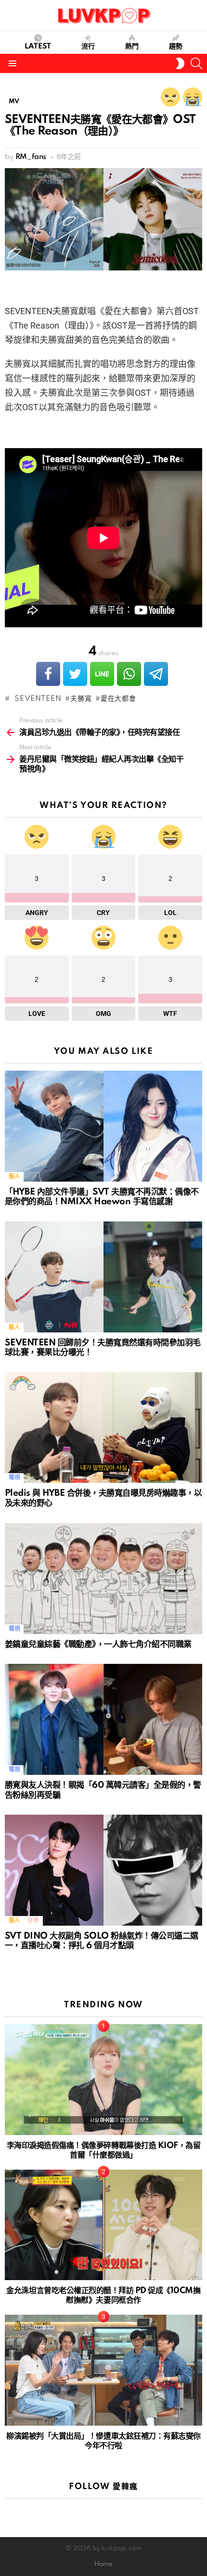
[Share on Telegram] (156, 674)
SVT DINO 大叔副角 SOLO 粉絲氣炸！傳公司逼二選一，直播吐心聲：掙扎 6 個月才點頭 (102, 1941)
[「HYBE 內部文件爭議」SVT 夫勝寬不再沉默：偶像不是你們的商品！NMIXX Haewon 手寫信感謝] (103, 1126)
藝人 (14, 1177)
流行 (88, 47)
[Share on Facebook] (48, 674)
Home (103, 2564)
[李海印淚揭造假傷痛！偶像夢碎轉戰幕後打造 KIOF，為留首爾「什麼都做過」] (103, 2080)
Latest (38, 47)
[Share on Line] (102, 674)
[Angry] (170, 97)
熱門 (132, 47)
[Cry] (193, 97)
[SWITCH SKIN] (180, 63)
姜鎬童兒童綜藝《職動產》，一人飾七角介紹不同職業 (98, 1644)
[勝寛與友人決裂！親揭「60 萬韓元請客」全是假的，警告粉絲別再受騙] (103, 1719)
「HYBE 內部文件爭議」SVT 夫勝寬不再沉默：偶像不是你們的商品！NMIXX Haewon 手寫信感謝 (102, 1197)
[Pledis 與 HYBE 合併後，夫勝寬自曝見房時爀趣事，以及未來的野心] (103, 1428)
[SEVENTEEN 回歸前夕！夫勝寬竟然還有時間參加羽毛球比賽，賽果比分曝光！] (103, 1277)
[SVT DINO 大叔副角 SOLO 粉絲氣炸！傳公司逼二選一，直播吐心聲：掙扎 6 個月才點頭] (103, 1870)
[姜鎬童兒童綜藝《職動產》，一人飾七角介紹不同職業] (103, 1579)
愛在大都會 (118, 699)
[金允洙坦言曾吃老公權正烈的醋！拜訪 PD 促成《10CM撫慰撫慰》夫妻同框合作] (103, 2225)
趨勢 (176, 47)
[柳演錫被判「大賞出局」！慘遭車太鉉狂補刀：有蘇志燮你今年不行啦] (103, 2370)
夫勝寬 (81, 699)
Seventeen (36, 699)
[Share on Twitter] (75, 674)
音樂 (33, 1921)
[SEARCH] (196, 63)
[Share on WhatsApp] (129, 674)
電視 (14, 1478)
